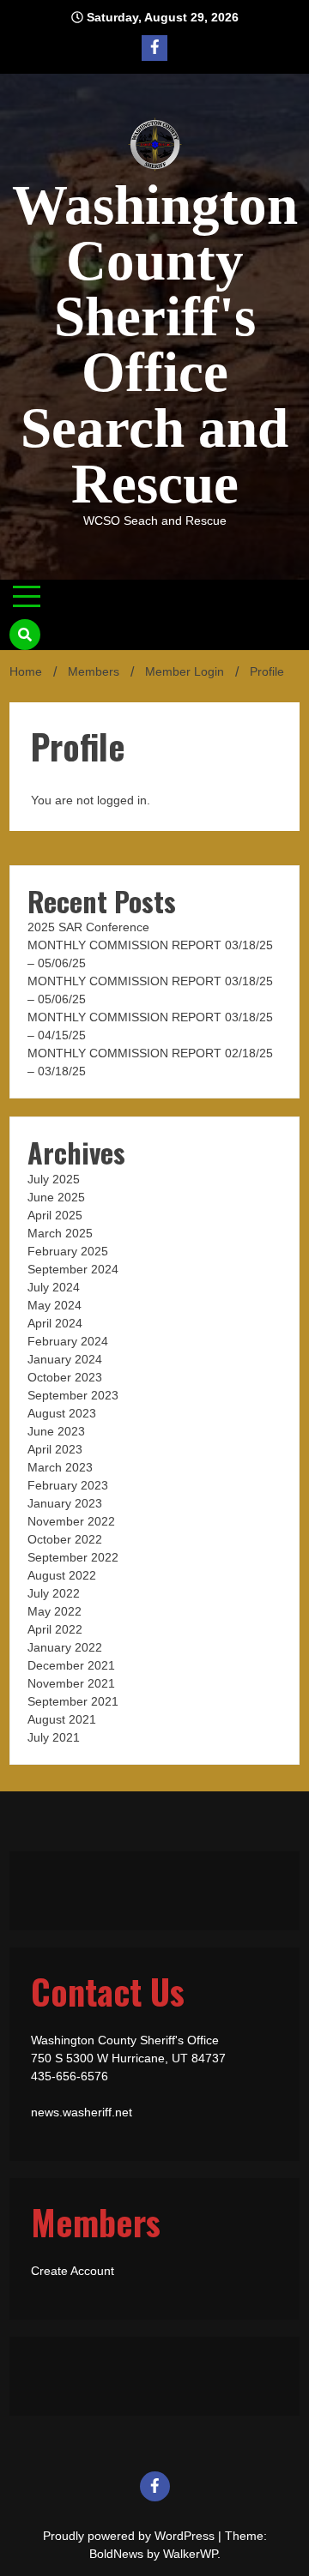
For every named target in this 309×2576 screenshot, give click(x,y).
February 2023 (68, 1485)
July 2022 (54, 1593)
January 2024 (65, 1359)
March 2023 (60, 1467)
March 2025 (60, 1233)
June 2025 (56, 1197)
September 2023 (73, 1395)
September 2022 (73, 1557)
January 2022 (65, 1647)
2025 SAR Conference (88, 927)
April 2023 (55, 1449)
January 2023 (65, 1503)
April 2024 (55, 1323)
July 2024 (54, 1287)
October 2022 (65, 1539)
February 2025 (68, 1251)
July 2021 (54, 1737)
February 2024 (68, 1341)
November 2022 (71, 1521)
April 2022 (55, 1629)
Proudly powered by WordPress (130, 2536)
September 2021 (73, 1701)
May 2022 (55, 1611)
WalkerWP (190, 2554)
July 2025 (54, 1179)
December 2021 (71, 1665)
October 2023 (65, 1377)
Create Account (73, 2271)
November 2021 (71, 1683)
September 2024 (73, 1269)
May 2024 (55, 1305)
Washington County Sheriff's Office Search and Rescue (155, 344)
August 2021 (62, 1719)
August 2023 (62, 1413)
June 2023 (56, 1431)
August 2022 (62, 1575)
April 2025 (55, 1215)
